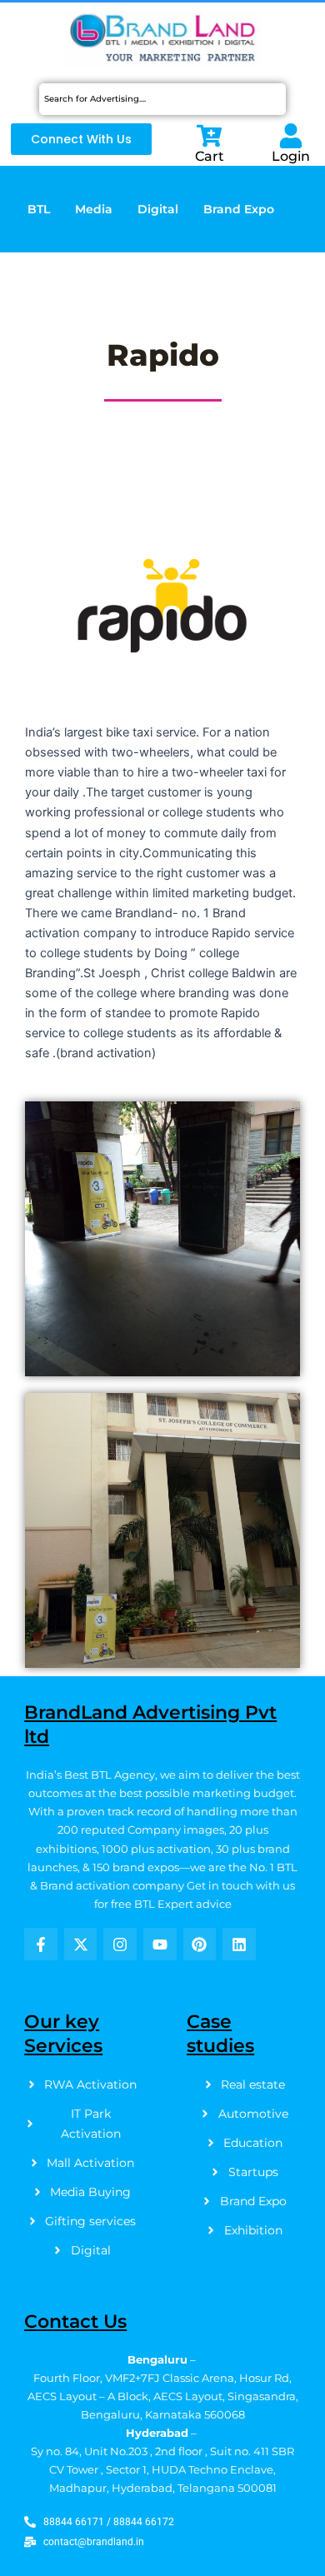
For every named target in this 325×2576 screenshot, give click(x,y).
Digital (158, 209)
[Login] (291, 136)
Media (94, 209)
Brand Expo (239, 209)
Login (291, 156)
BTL (39, 209)
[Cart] (209, 136)
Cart (210, 156)
